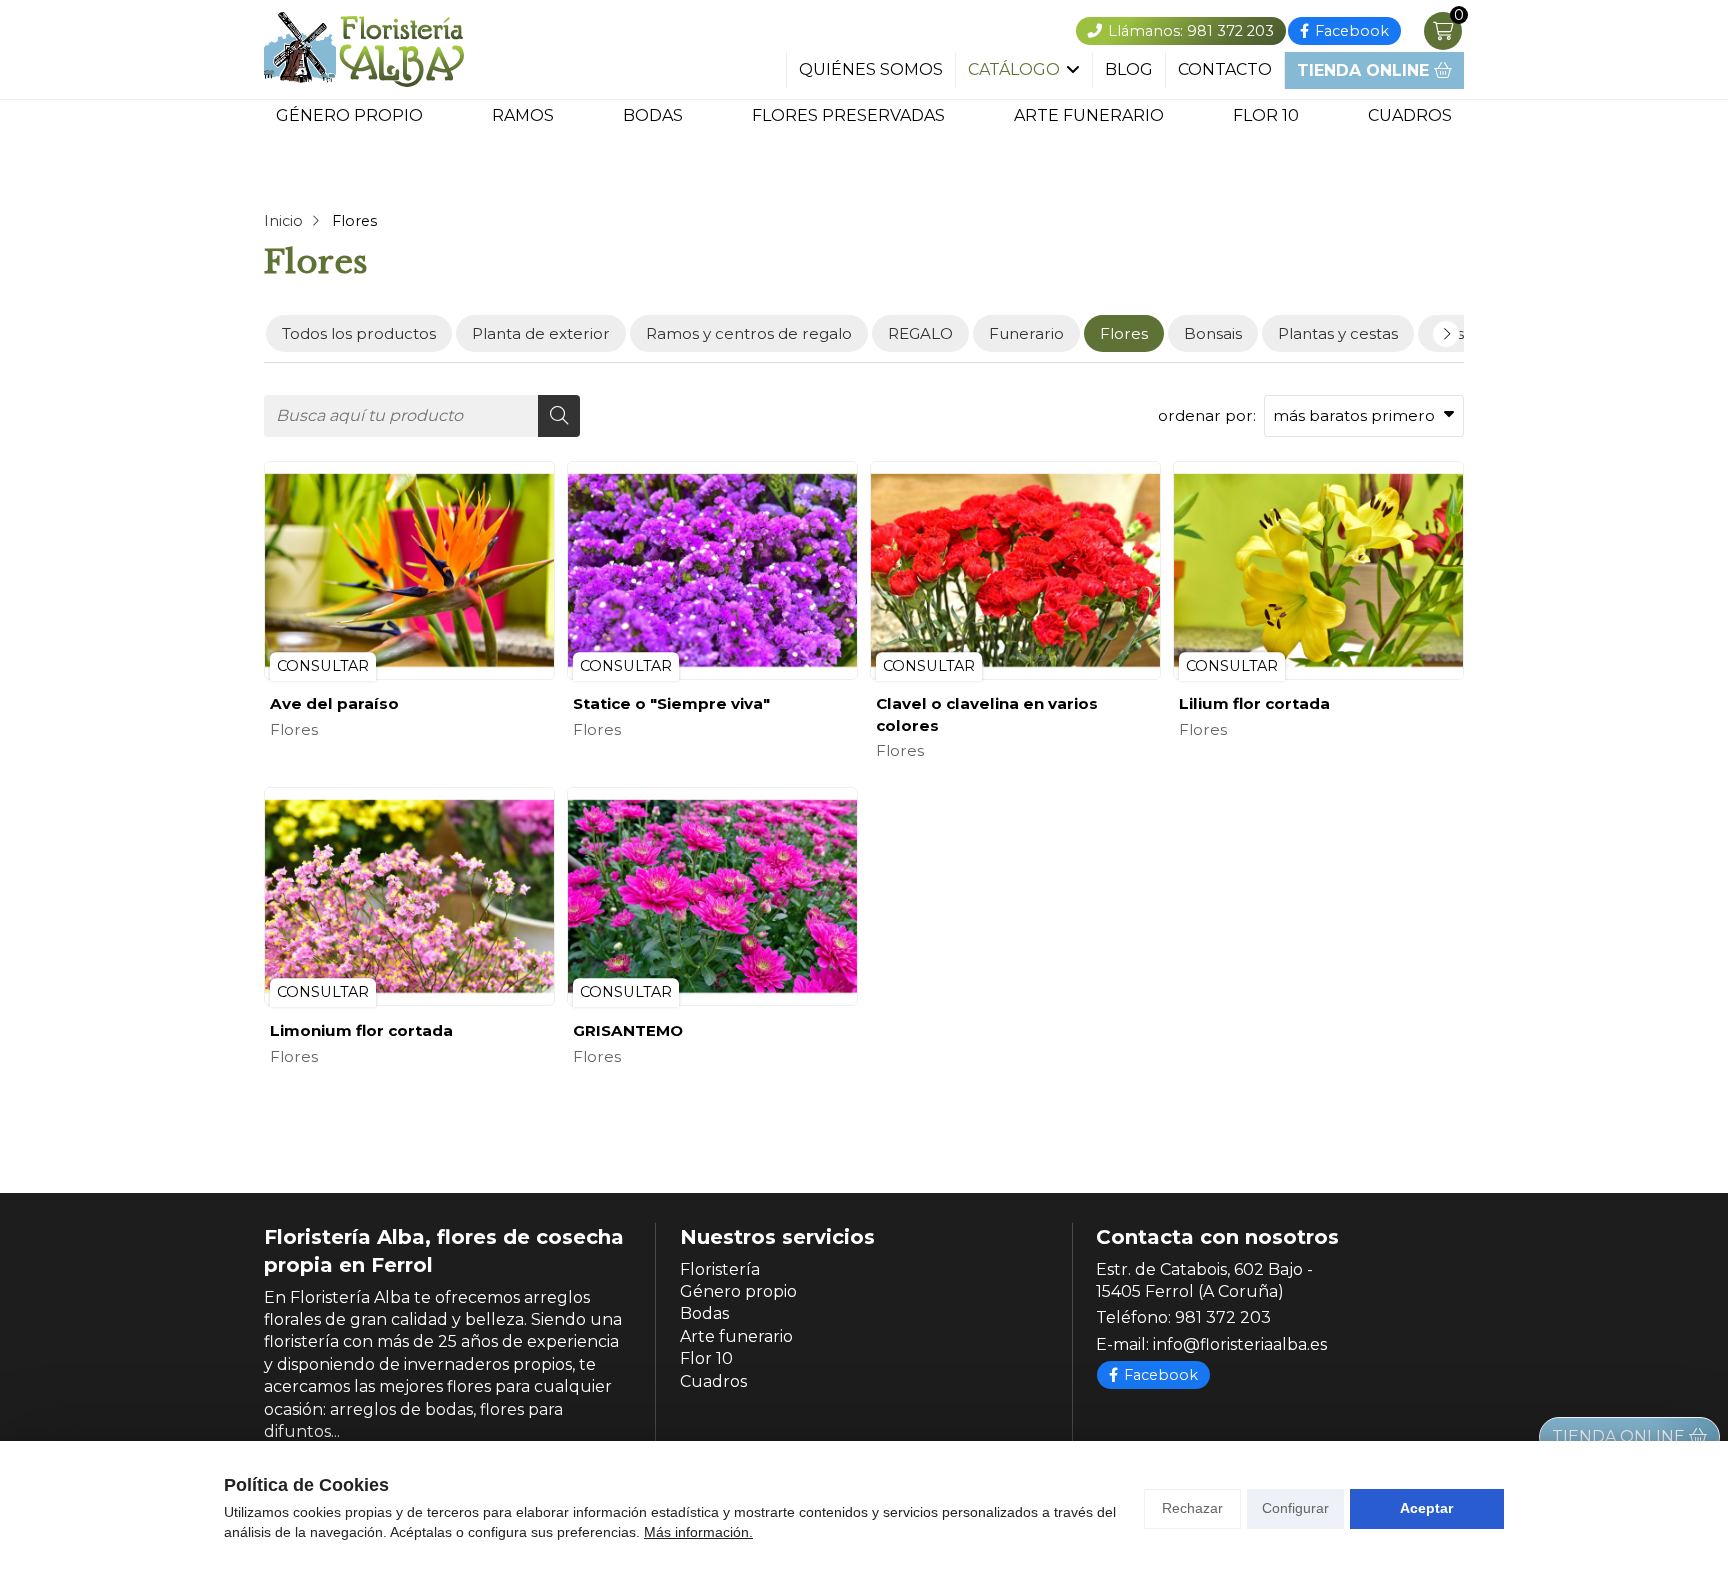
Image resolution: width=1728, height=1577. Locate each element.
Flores (294, 729)
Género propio (349, 116)
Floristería (720, 1269)
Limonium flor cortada (361, 1030)
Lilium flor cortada (1254, 703)
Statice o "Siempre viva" (671, 703)
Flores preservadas (848, 116)
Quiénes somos (871, 70)
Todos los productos (359, 333)
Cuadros (1410, 116)
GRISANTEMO (628, 1030)
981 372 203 (1223, 1317)
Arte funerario (1089, 116)
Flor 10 (1266, 116)
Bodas (653, 116)
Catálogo (1014, 70)
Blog (1129, 70)
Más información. (698, 1532)
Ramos (523, 116)
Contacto (1225, 70)
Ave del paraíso (334, 703)
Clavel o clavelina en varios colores (987, 714)
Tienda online (1365, 70)
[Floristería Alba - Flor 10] (364, 49)
